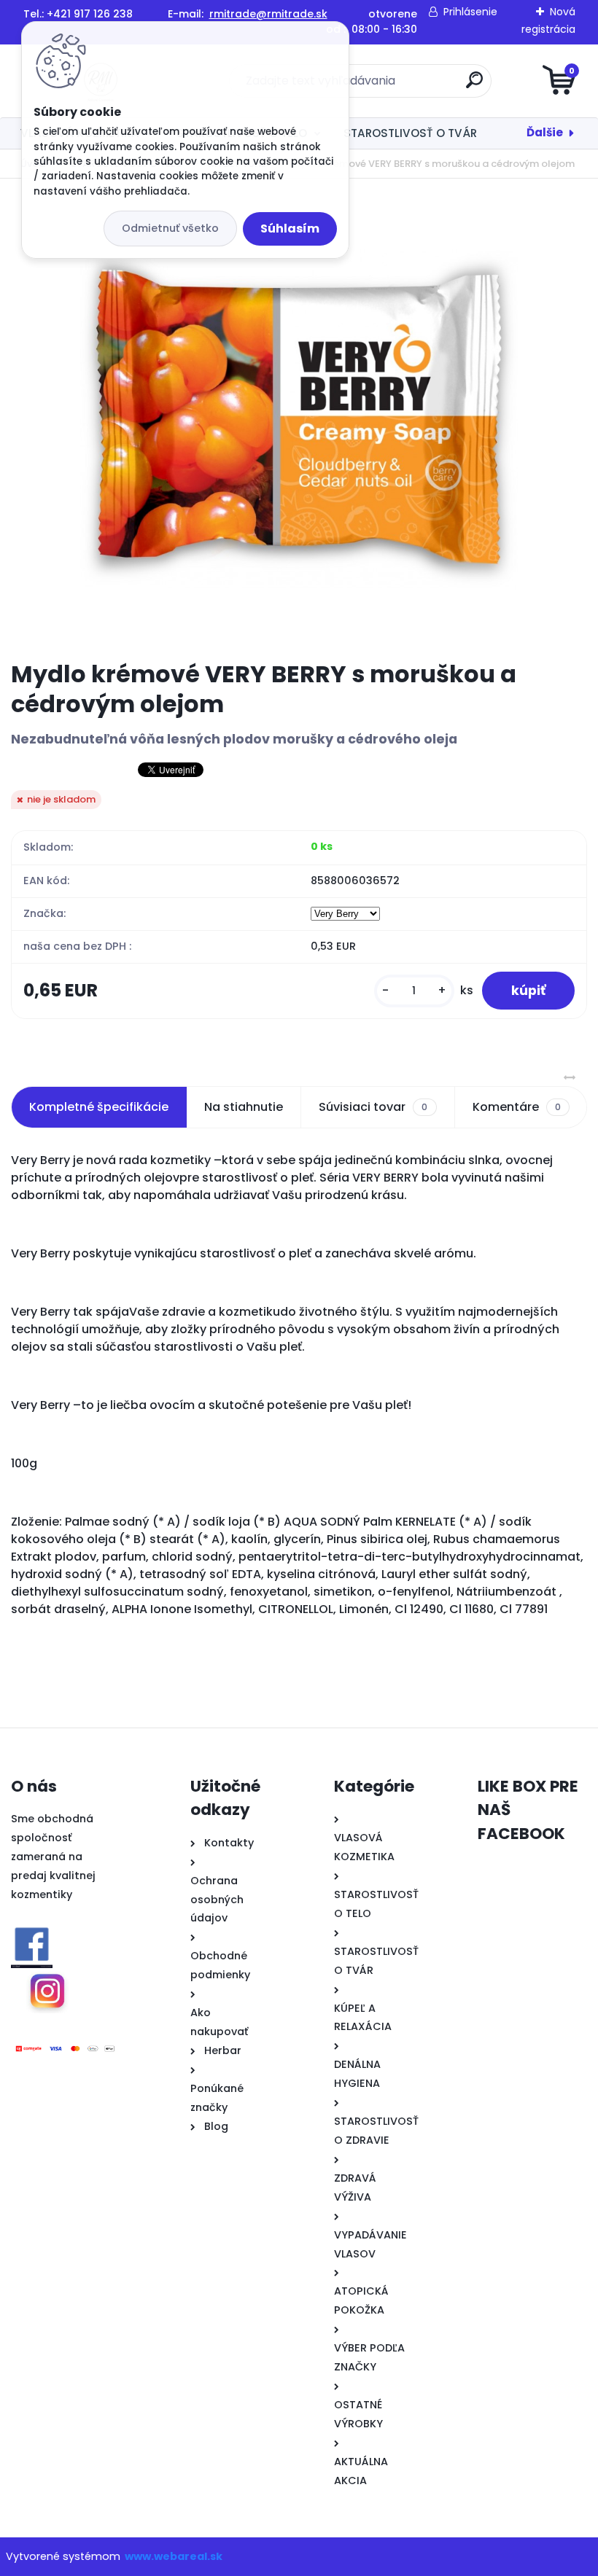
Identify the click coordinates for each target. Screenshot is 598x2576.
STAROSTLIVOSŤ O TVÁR (410, 133)
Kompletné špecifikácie (99, 1107)
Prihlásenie (470, 12)
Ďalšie (545, 132)
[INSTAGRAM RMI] (47, 1990)
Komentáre (517, 1107)
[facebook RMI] (32, 1945)
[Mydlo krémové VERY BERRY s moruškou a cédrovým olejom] (299, 419)
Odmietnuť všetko (170, 228)
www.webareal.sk (174, 2556)
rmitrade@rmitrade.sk (268, 14)
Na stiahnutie (244, 1107)
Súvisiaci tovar (373, 1107)
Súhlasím (290, 229)
